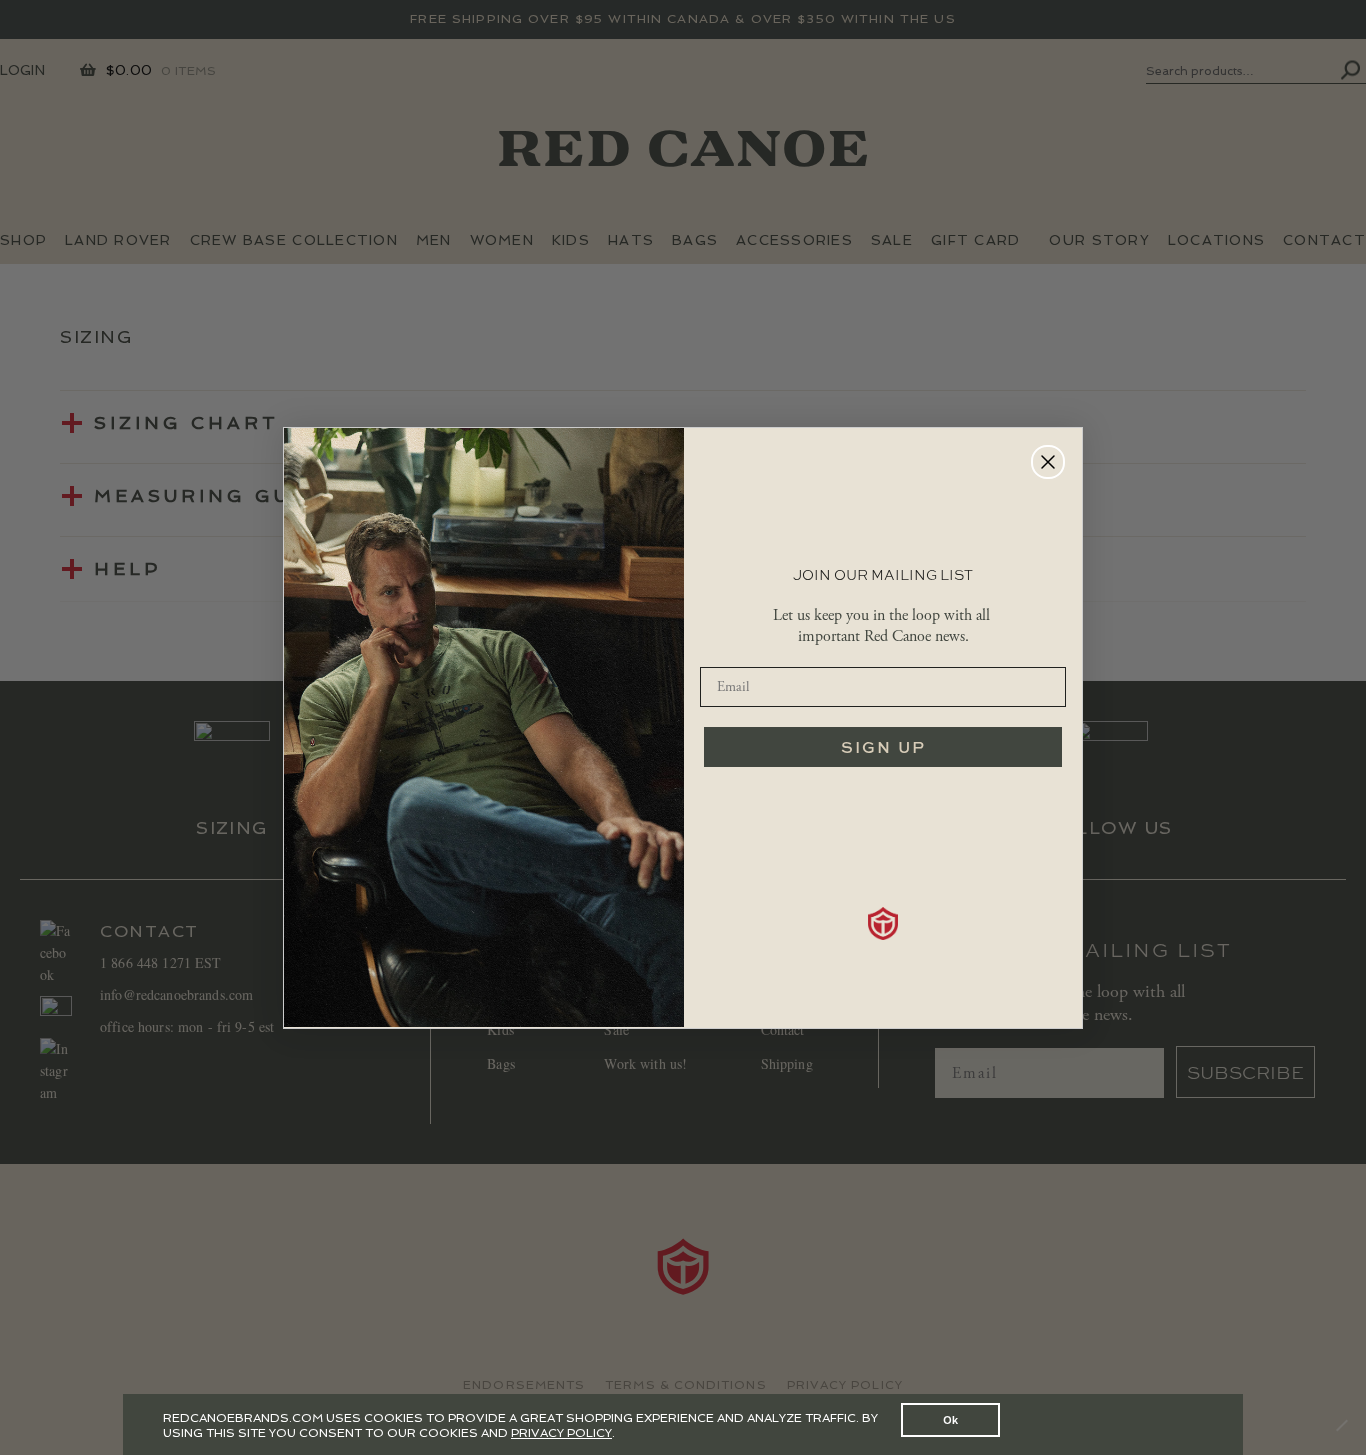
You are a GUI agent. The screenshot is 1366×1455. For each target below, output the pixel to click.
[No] (1341, 1425)
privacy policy (561, 1433)
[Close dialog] (1048, 462)
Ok (950, 1419)
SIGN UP (883, 747)
